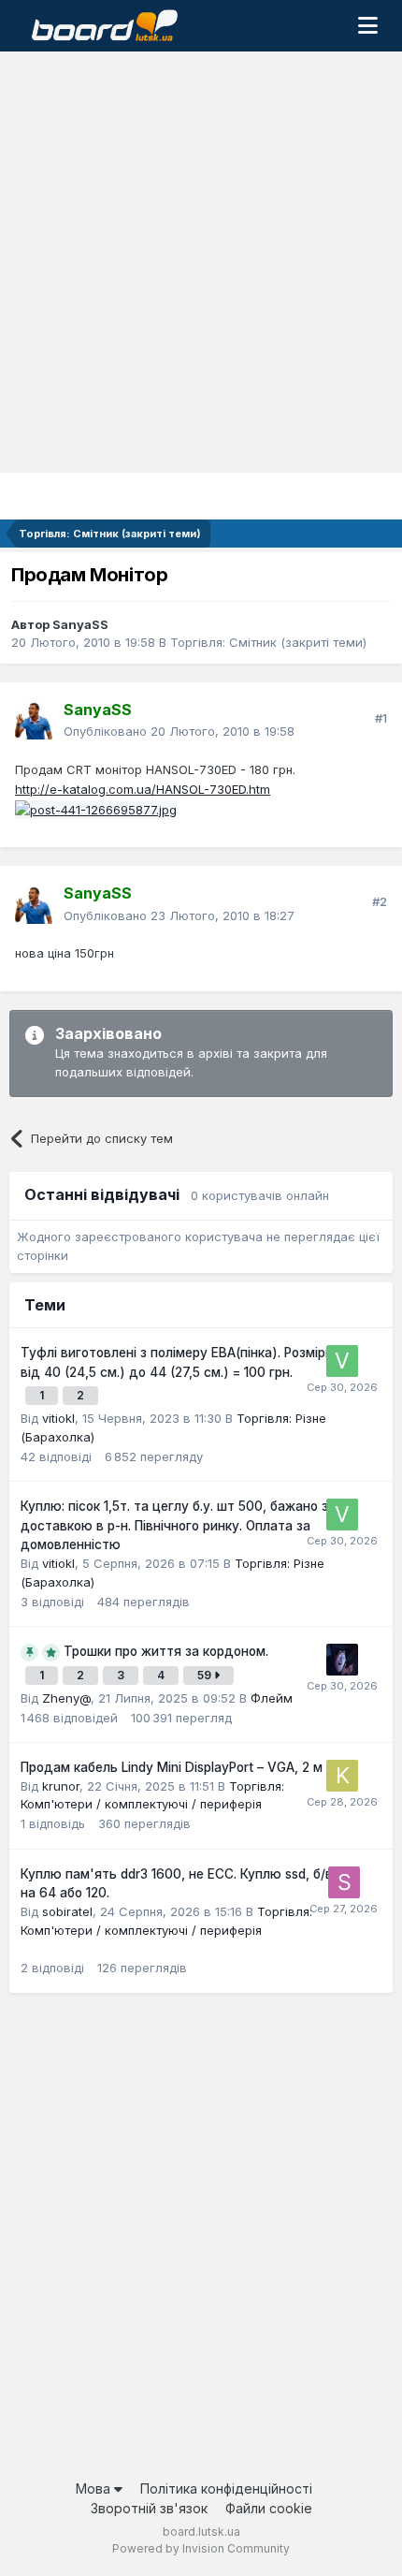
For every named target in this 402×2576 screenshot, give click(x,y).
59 (206, 1675)
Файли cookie (269, 2508)
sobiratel (67, 1911)
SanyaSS (80, 624)
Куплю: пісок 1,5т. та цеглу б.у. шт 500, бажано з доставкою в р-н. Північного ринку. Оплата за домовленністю (174, 1525)
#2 (380, 901)
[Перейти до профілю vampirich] (342, 1660)
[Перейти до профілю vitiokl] (342, 1361)
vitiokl (58, 1418)
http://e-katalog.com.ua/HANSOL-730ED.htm (143, 789)
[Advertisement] (201, 262)
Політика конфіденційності (226, 2488)
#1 (381, 718)
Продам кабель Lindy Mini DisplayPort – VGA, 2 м (172, 1767)
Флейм (272, 1698)
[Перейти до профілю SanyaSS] (34, 721)
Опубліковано (179, 731)
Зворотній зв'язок (149, 2508)
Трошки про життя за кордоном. (166, 1651)
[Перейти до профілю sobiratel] (344, 1882)
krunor (61, 1786)
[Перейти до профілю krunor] (342, 1776)
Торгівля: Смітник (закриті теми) (268, 642)
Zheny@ (66, 1698)
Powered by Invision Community (201, 2548)
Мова (95, 2488)
